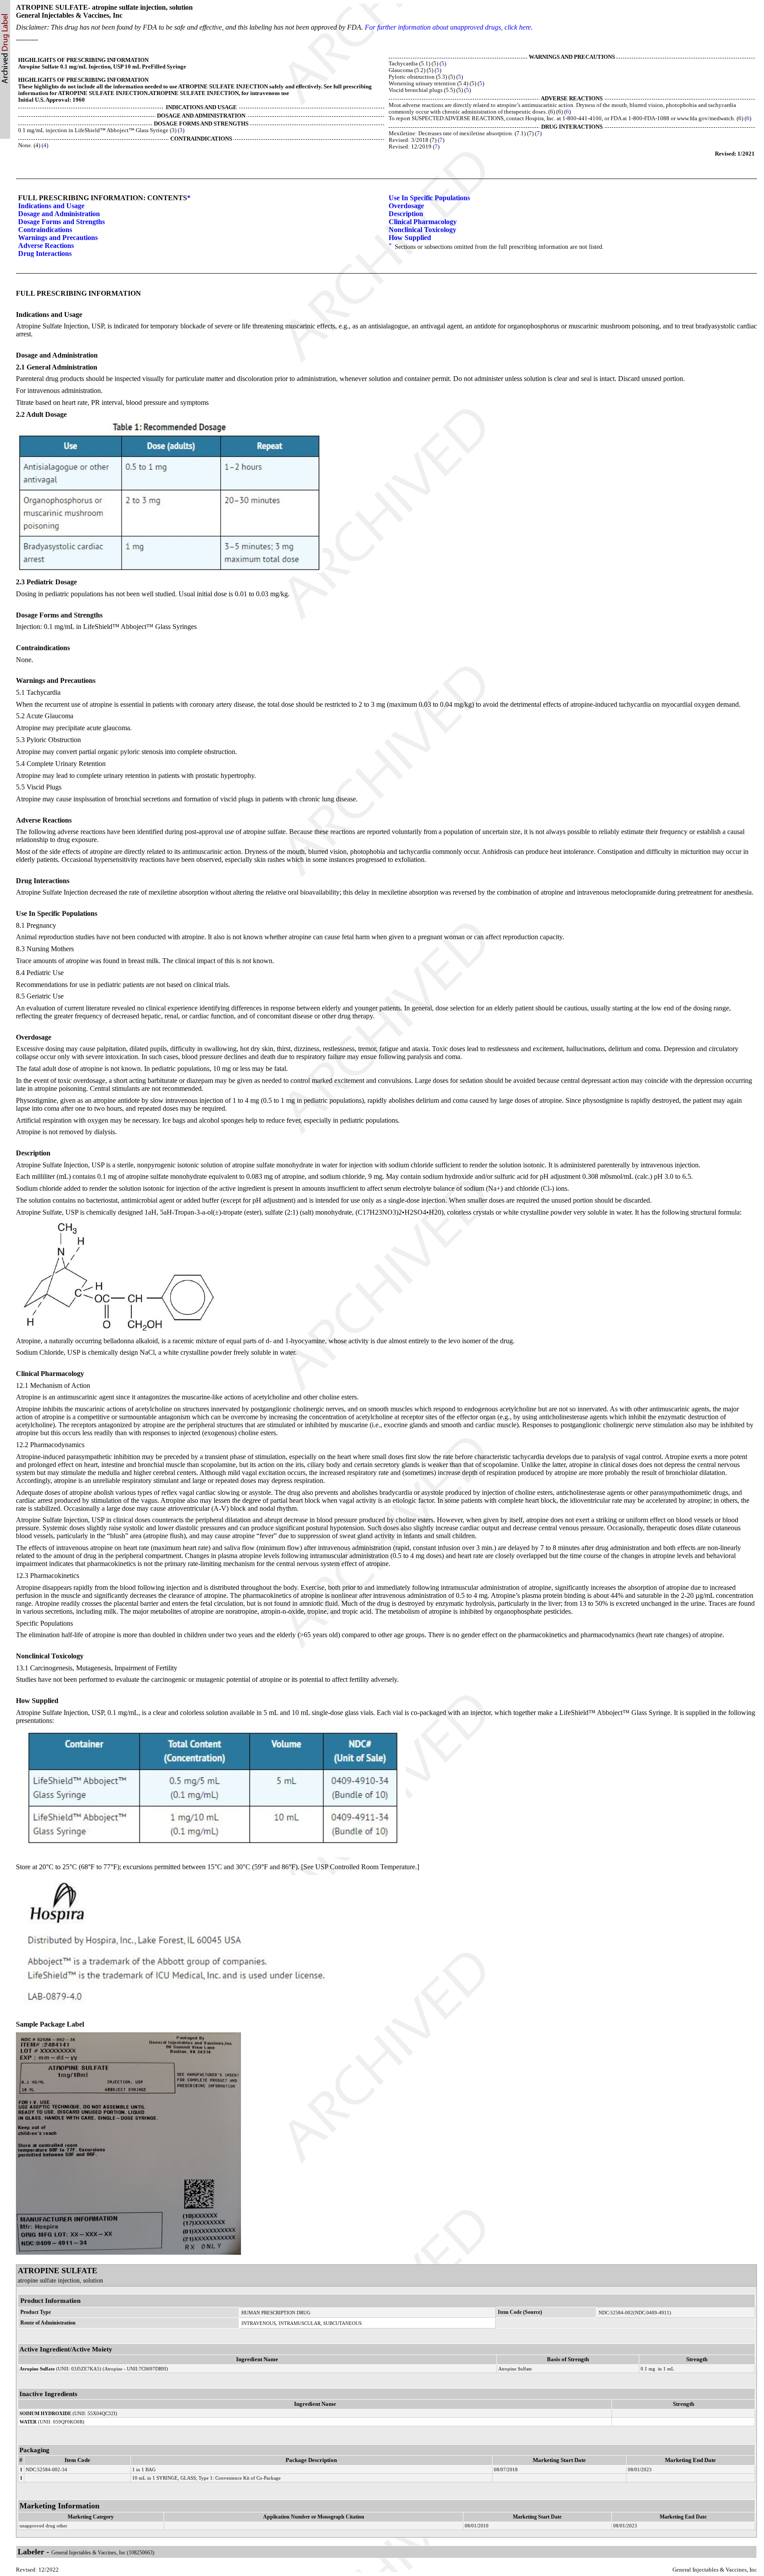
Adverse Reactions (46, 246)
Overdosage (406, 206)
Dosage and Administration (59, 214)
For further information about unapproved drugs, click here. (449, 27)
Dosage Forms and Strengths (61, 222)
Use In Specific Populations (429, 198)
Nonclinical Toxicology (422, 230)
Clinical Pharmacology (423, 222)
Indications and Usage (51, 206)
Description (406, 214)
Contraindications (45, 230)
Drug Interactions (45, 253)
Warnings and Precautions (58, 238)
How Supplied (410, 238)
